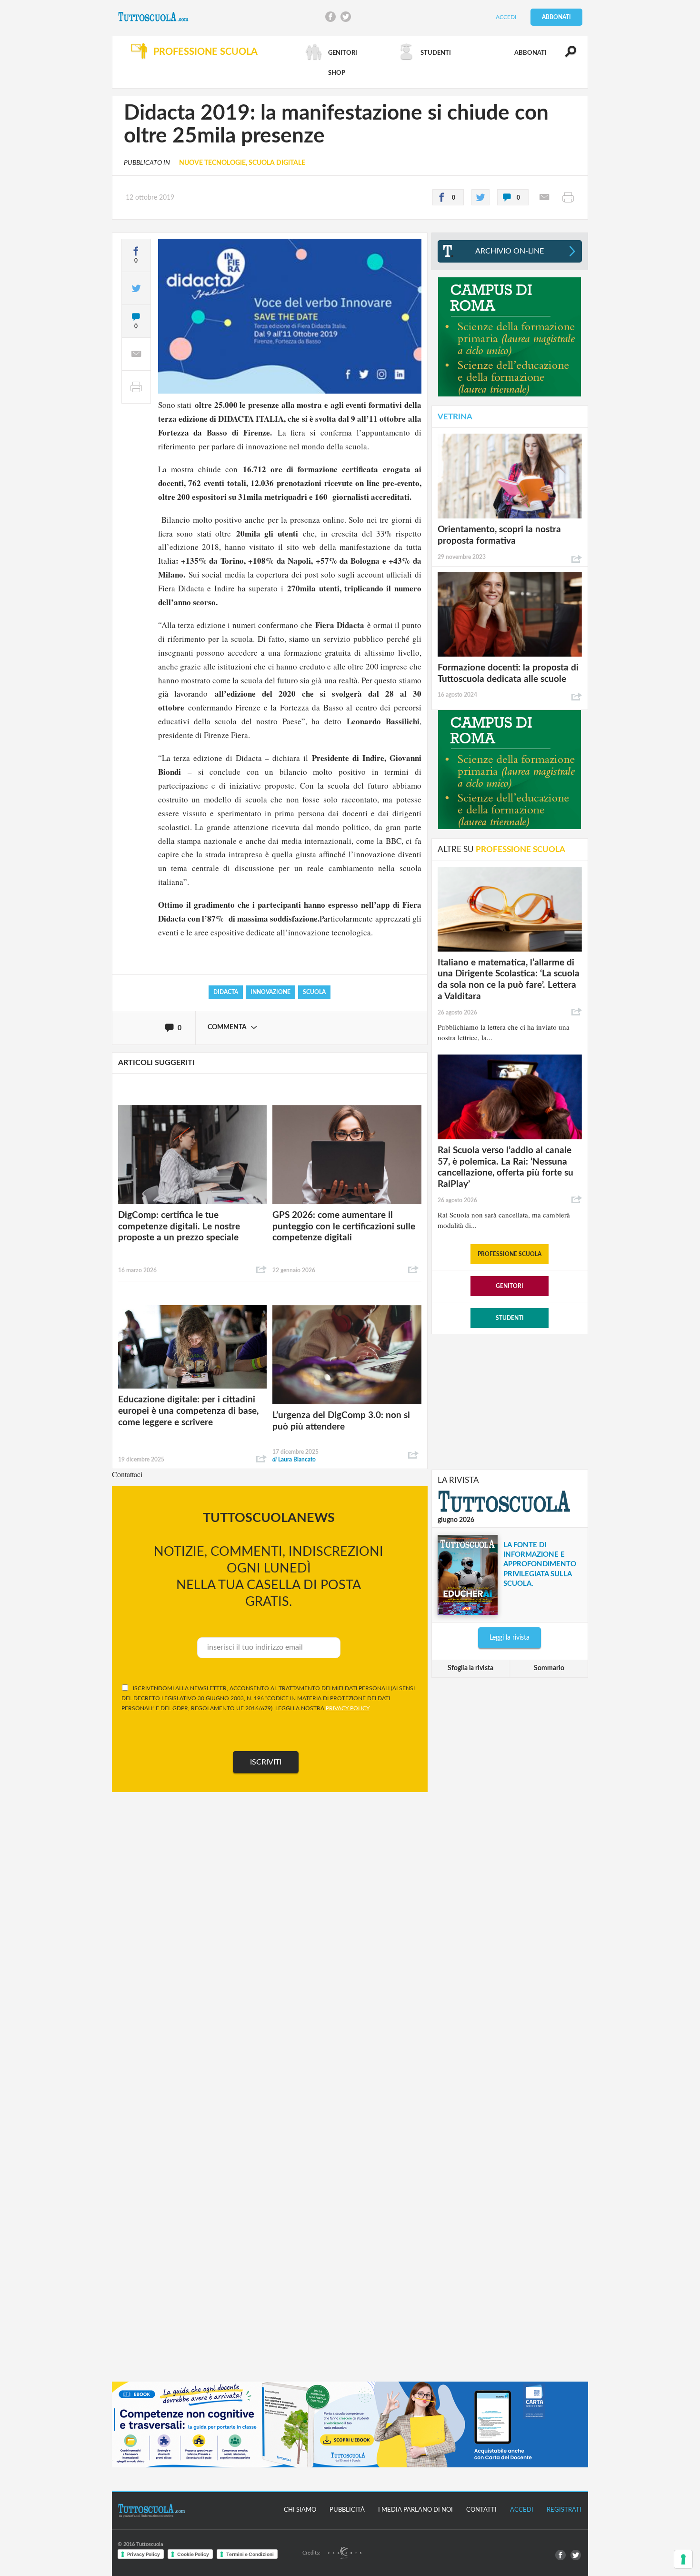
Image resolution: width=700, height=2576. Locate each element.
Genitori (510, 1286)
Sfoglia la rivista (470, 1668)
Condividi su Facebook (330, 17)
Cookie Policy (193, 2554)
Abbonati (556, 17)
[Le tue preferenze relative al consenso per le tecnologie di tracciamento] (683, 2559)
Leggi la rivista (510, 1638)
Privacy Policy (144, 2554)
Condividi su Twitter (346, 17)
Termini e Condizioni (250, 2554)
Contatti (481, 2510)
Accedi (506, 17)
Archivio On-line (510, 251)
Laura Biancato (294, 1460)
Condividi (261, 1270)
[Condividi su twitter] (480, 197)
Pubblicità (347, 2510)
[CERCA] (565, 56)
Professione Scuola (510, 1254)
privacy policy (347, 1708)
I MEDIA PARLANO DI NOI (415, 2510)
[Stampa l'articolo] (568, 197)
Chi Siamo (300, 2510)
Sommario (549, 1668)
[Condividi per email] (544, 197)
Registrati (564, 2510)
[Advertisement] (510, 1401)
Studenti (510, 1318)
